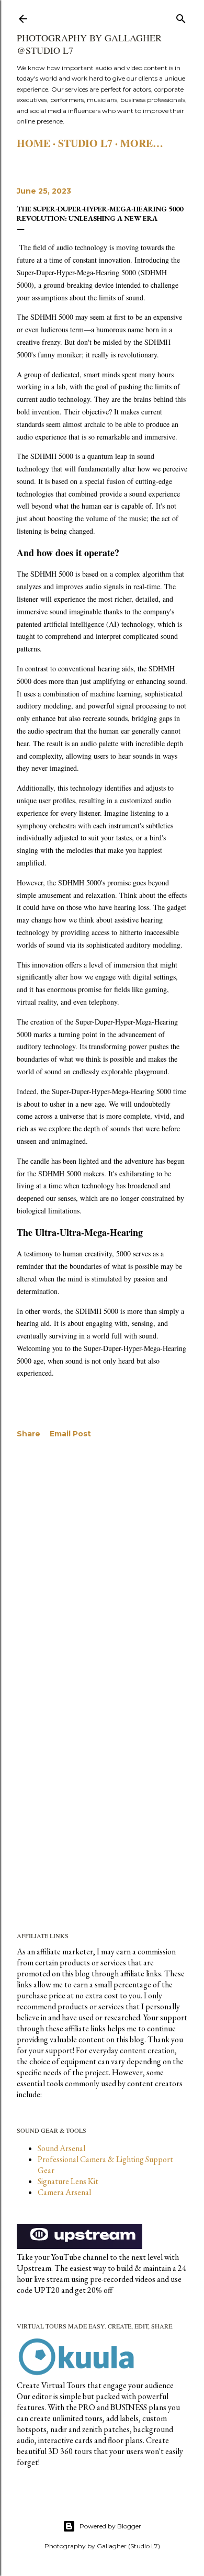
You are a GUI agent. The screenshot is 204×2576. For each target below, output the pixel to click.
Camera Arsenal (64, 2192)
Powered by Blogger (110, 2526)
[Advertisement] (102, 1570)
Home (33, 143)
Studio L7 (85, 143)
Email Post (70, 1434)
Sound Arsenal (61, 2148)
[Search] (181, 16)
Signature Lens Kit (68, 2181)
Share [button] (29, 1434)
